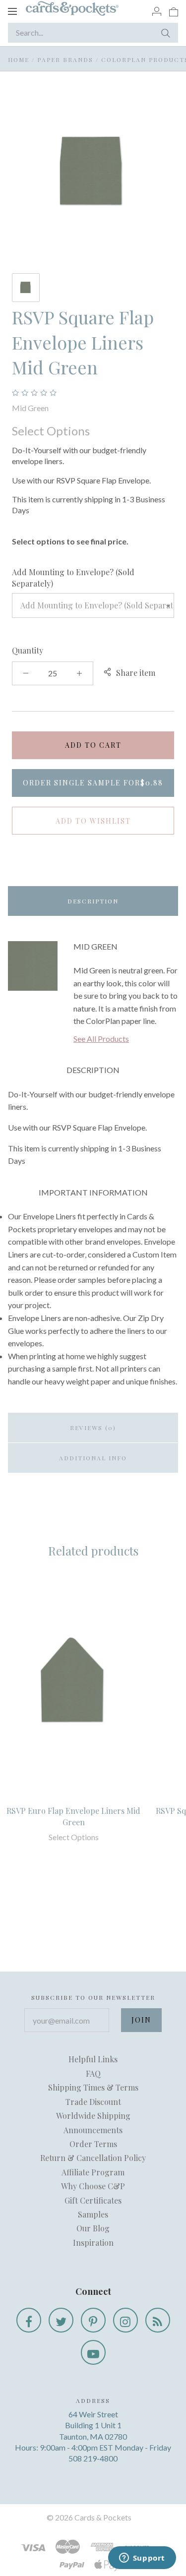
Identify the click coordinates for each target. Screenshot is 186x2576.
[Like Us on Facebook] (29, 2320)
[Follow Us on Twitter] (61, 2320)
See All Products (101, 1039)
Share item (136, 673)
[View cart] (174, 11)
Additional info (93, 1458)
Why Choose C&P (93, 2186)
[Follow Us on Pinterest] (93, 2320)
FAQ (93, 2073)
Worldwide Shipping (93, 2116)
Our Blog (93, 2228)
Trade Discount (93, 2102)
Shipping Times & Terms (93, 2087)
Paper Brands (65, 60)
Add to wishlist (93, 821)
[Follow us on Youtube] (93, 2352)
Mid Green (30, 408)
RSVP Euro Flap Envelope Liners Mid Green (73, 1816)
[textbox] (93, 605)
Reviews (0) (93, 1428)
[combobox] (93, 605)
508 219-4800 (93, 2458)
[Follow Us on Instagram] (125, 2320)
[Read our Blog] (158, 2320)
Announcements (93, 2130)
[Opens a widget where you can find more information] (142, 2559)
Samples (93, 2214)
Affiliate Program (93, 2172)
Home (19, 60)
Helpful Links (93, 2059)
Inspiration (93, 2243)
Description (93, 901)
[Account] (157, 11)
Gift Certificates (93, 2200)
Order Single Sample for (93, 783)
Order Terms (93, 2144)
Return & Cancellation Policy (93, 2158)
